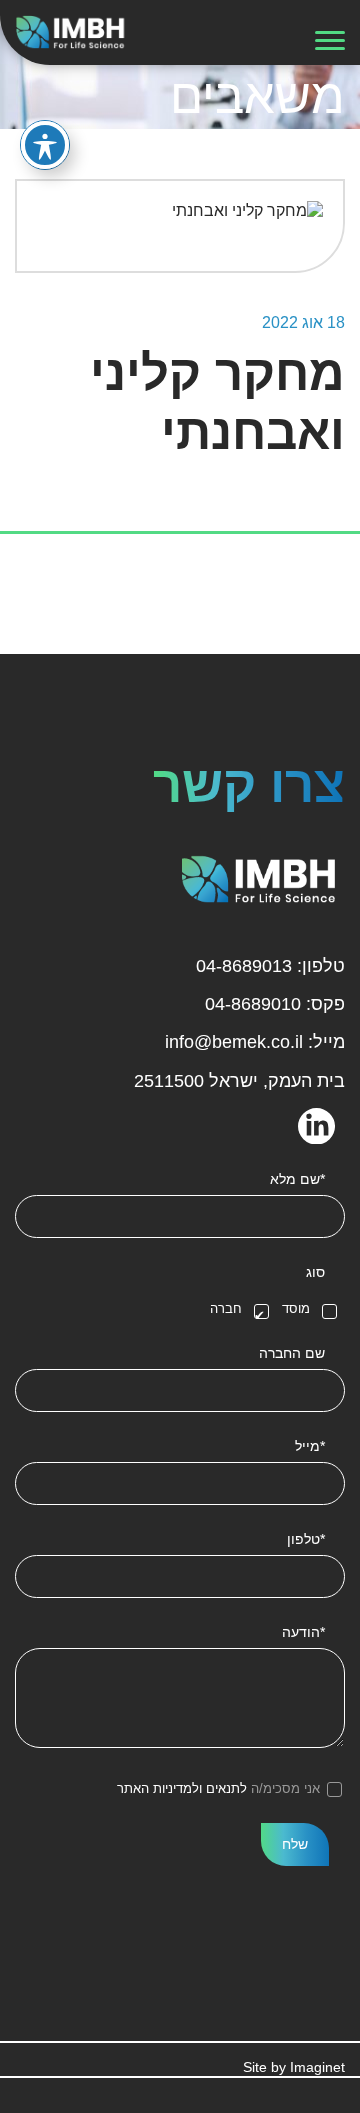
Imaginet (317, 2067)
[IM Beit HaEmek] (73, 31)
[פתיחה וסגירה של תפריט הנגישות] (45, 145)
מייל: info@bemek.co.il (255, 1042)
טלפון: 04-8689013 (270, 966)
